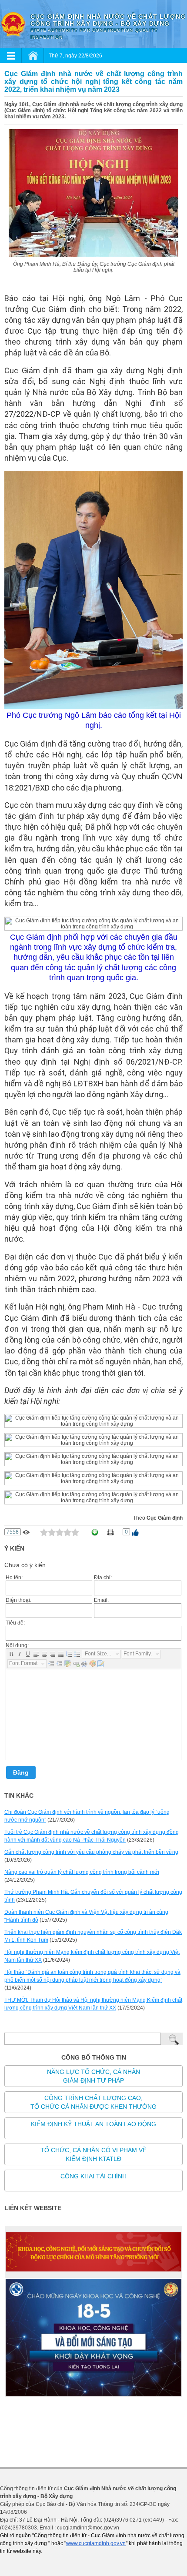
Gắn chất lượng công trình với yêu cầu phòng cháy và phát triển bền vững (91, 1852)
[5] (75, 1532)
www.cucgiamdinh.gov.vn (96, 2543)
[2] (52, 1532)
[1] (44, 1532)
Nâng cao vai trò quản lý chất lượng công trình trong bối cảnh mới (82, 1872)
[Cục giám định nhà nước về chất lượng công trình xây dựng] (13, 24)
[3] (60, 1532)
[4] (67, 1532)
